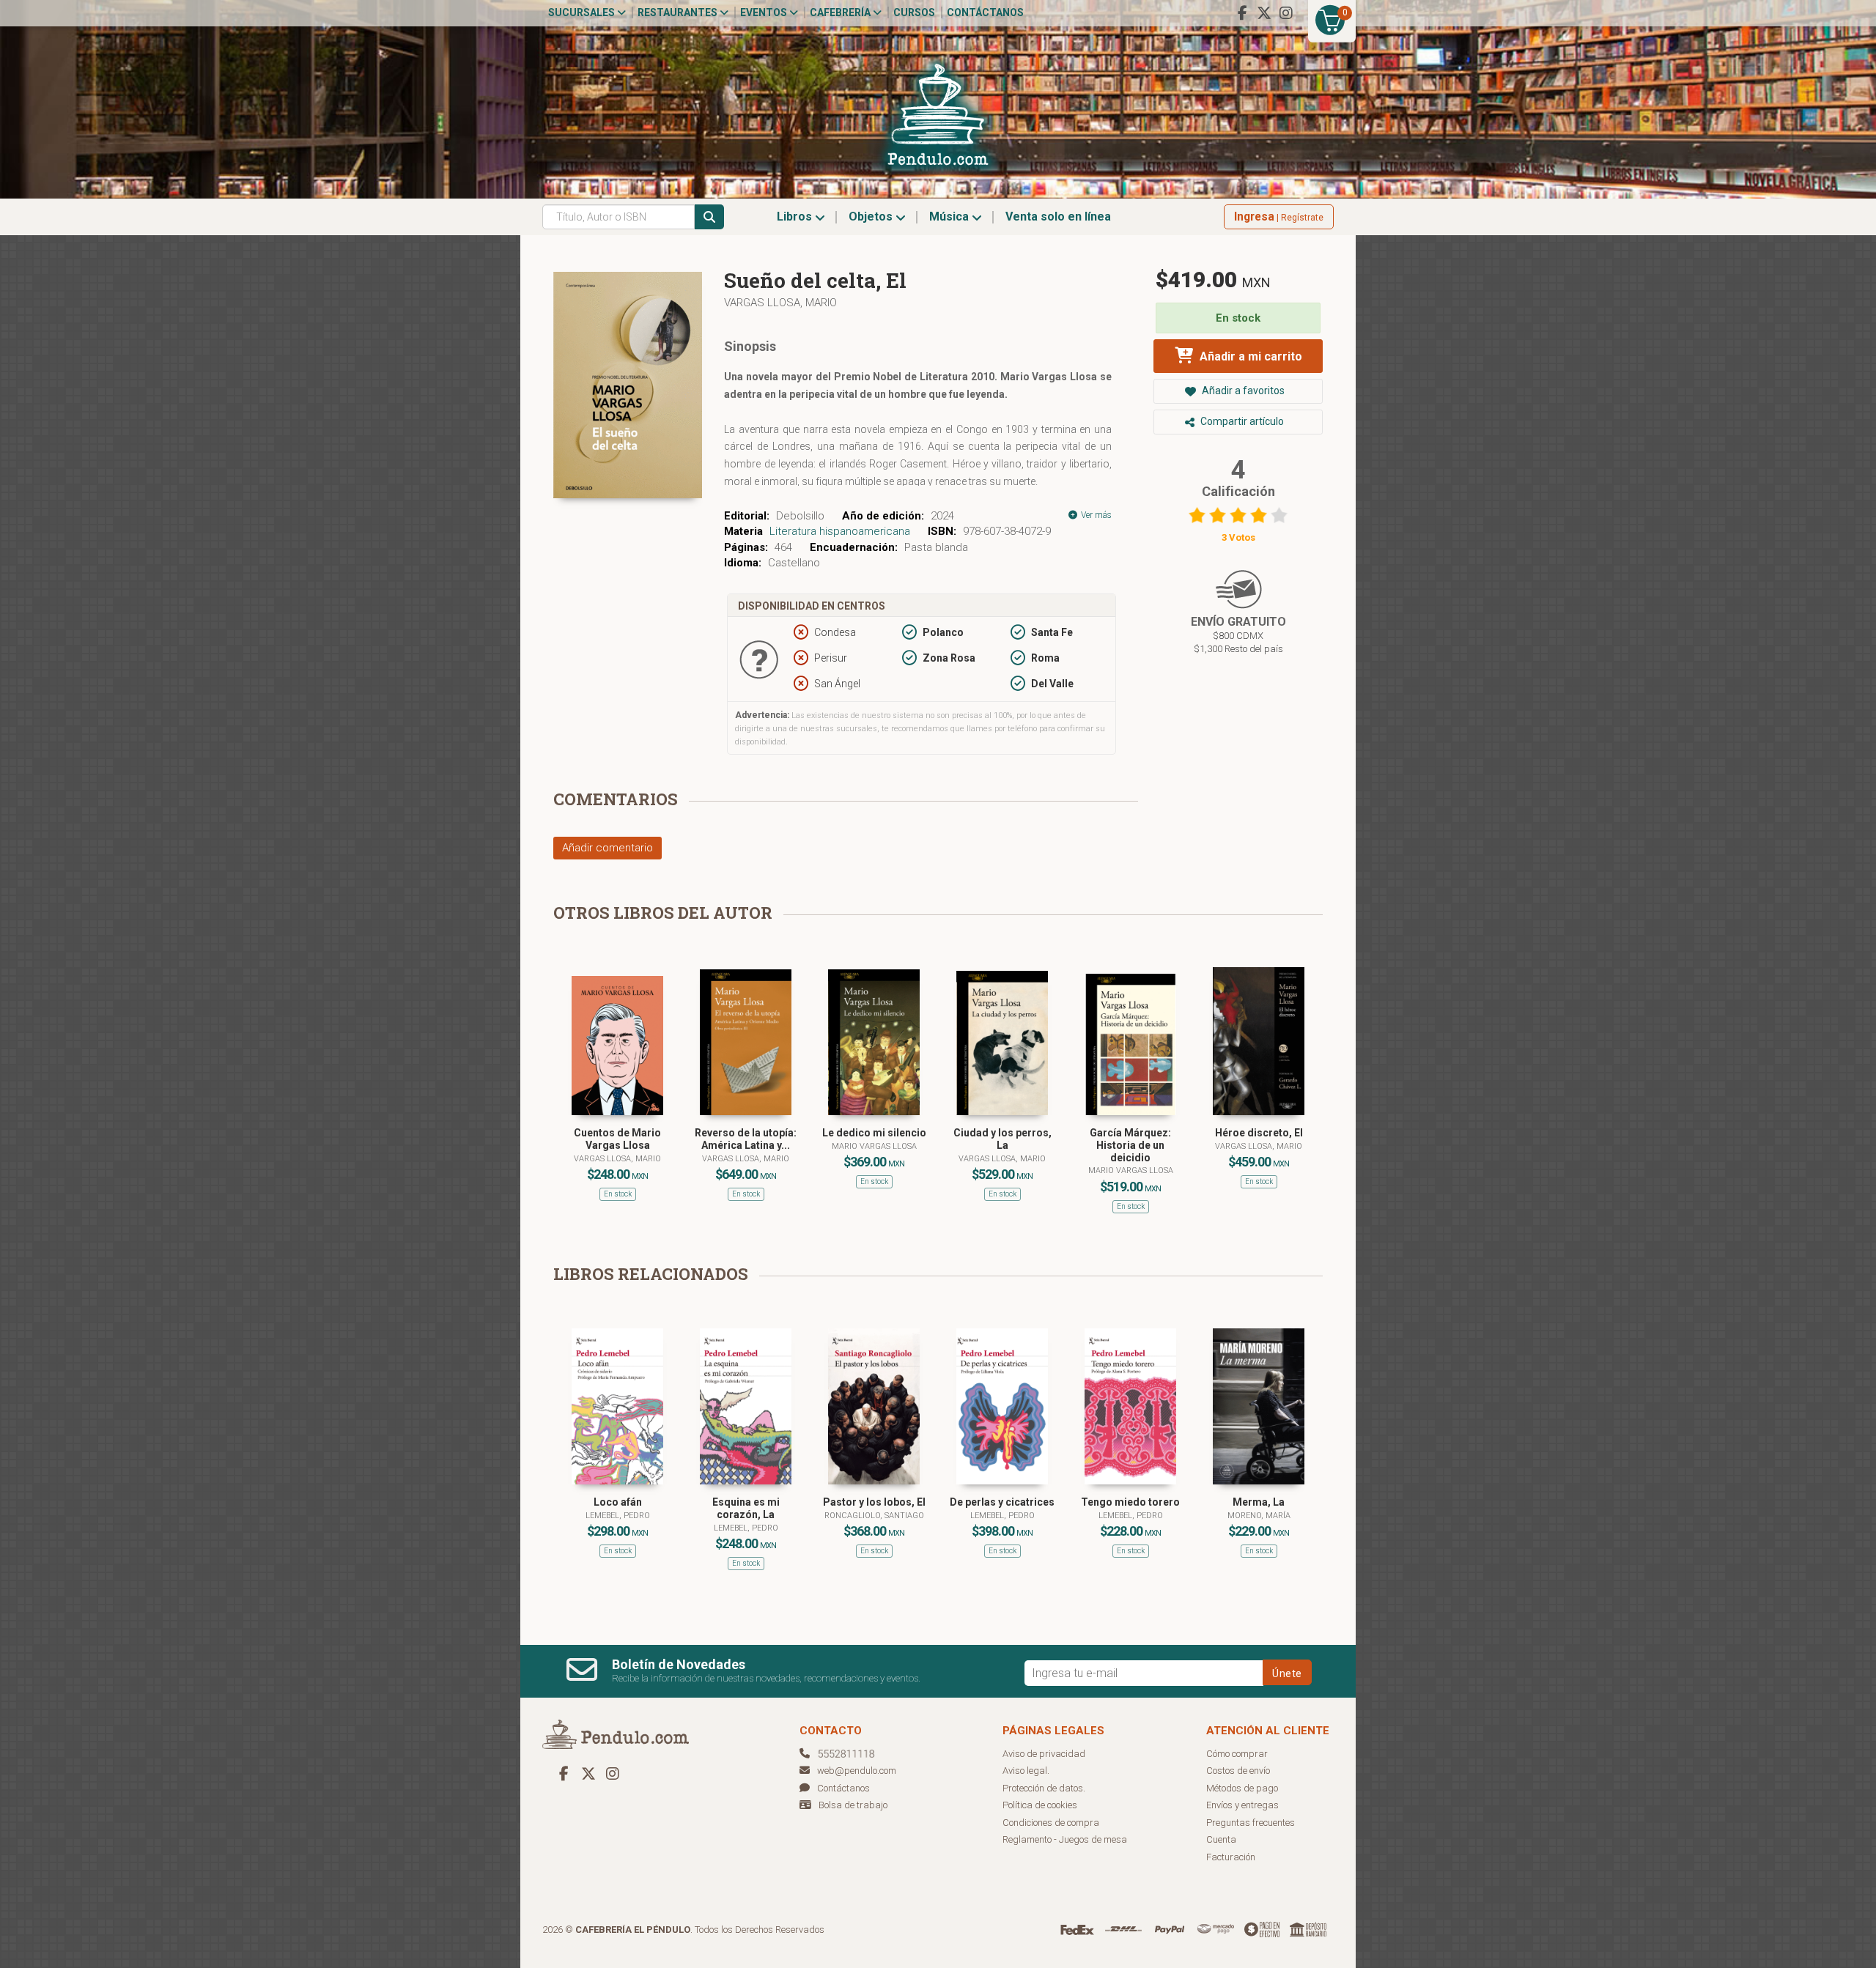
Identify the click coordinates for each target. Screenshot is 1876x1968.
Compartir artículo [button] (1241, 421)
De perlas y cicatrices (1002, 1502)
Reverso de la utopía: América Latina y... (746, 1139)
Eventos (765, 12)
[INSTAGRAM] (1286, 13)
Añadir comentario (608, 848)
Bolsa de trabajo (853, 1805)
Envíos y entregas (1242, 1805)
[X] (1264, 13)
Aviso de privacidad (1044, 1754)
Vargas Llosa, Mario (780, 303)
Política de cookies (1040, 1805)
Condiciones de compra (1051, 1823)
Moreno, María (1259, 1516)
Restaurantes (679, 12)
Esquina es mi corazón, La (746, 1508)
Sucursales (583, 12)
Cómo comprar (1237, 1754)
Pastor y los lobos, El (874, 1502)
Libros (796, 217)
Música (950, 217)
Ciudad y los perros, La (1002, 1139)
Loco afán (618, 1502)
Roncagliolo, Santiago (874, 1516)
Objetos (872, 217)
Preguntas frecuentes (1251, 1823)
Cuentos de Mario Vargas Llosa (617, 1139)
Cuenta (1221, 1839)
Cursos (914, 12)
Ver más (1095, 515)
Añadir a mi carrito (1249, 356)
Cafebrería (841, 12)
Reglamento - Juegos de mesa (1065, 1839)
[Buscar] (709, 217)
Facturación (1231, 1857)
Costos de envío (1238, 1771)
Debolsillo (800, 516)
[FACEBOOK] (1242, 13)
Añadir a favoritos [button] (1242, 391)
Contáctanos (985, 12)
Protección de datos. (1044, 1788)
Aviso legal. (1026, 1771)
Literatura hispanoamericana (840, 531)
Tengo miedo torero (1130, 1502)
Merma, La (1259, 1502)
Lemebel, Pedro (618, 1516)
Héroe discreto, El (1259, 1133)
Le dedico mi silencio (874, 1133)
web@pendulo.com (857, 1771)
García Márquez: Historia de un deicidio (1130, 1145)
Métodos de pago (1242, 1788)
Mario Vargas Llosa (874, 1146)
